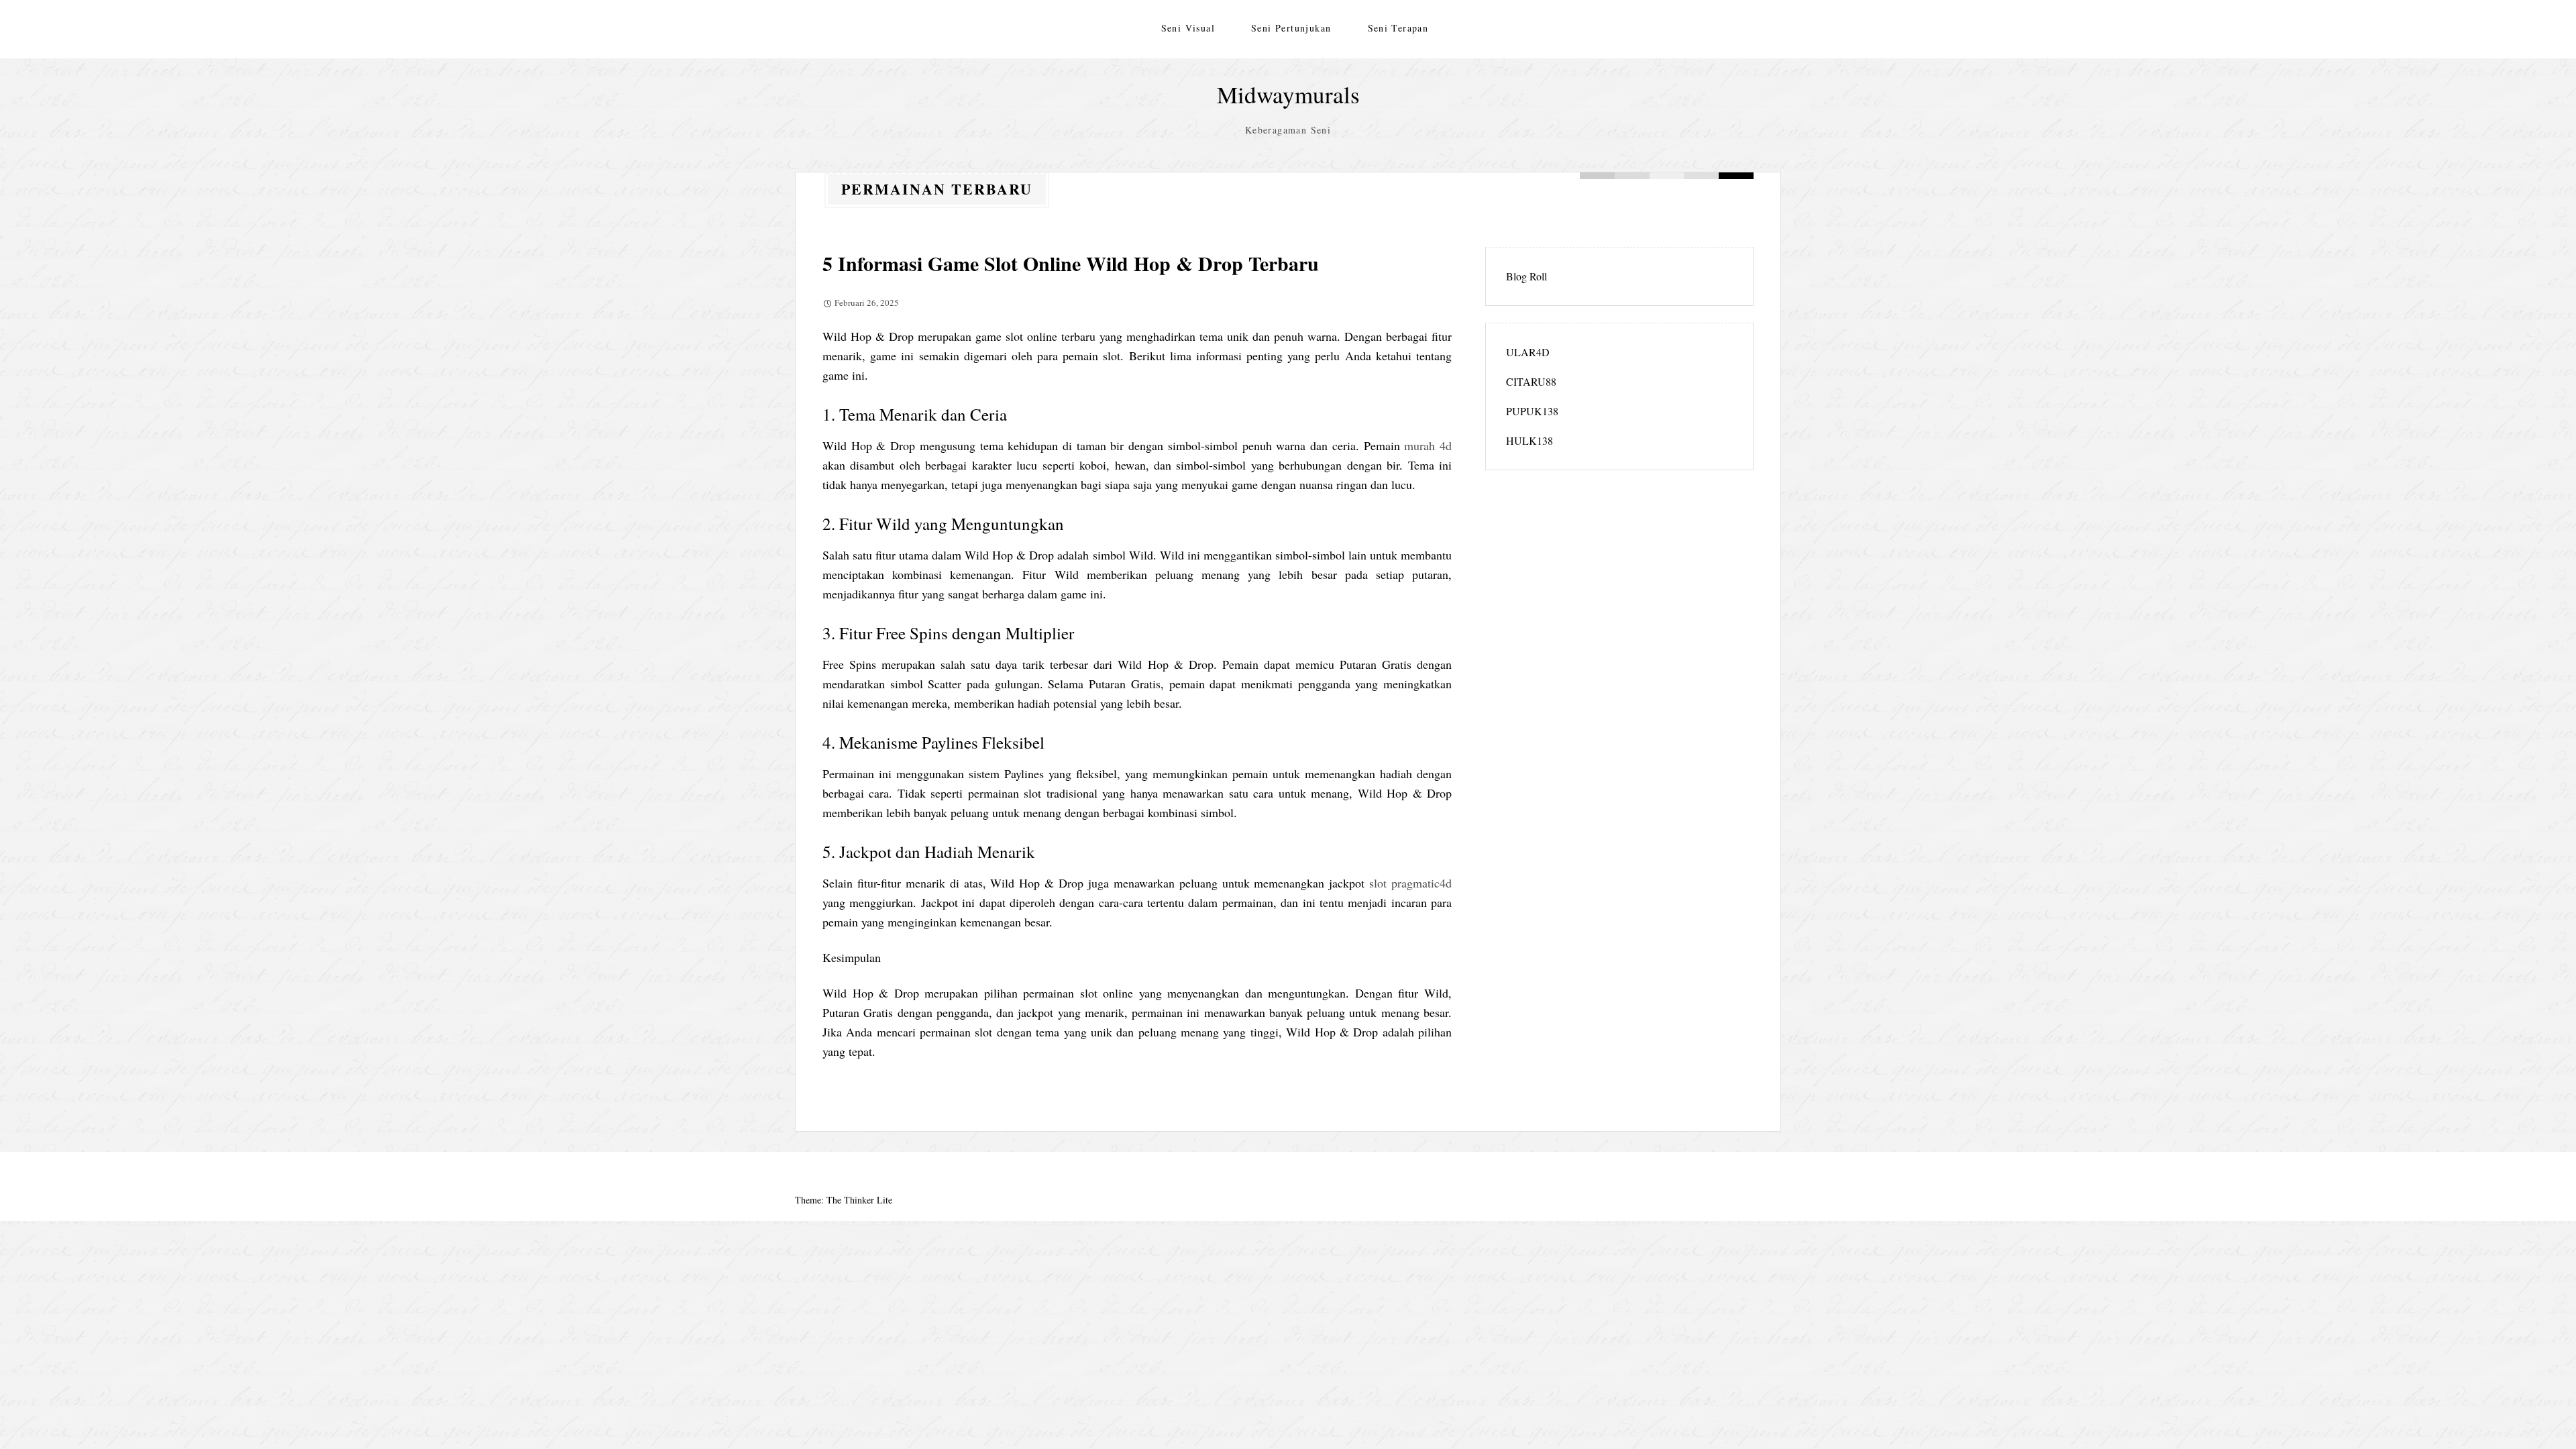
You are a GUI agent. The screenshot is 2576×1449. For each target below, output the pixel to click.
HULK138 (1529, 440)
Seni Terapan (1398, 28)
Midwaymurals (1288, 94)
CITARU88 (1531, 381)
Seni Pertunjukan (1291, 28)
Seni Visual (1188, 28)
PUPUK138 (1532, 411)
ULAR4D (1528, 352)
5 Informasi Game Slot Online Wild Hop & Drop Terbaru (1071, 263)
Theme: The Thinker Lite (844, 1200)
